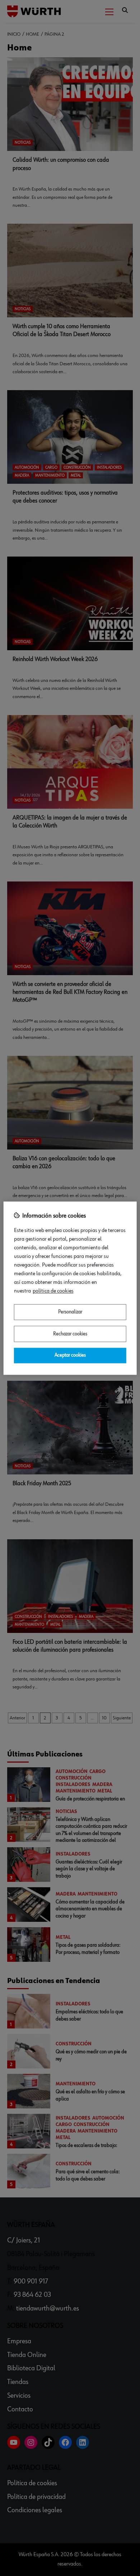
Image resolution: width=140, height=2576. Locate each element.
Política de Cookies (53, 1291)
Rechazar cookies (70, 1334)
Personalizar (70, 1312)
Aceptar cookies (70, 1356)
